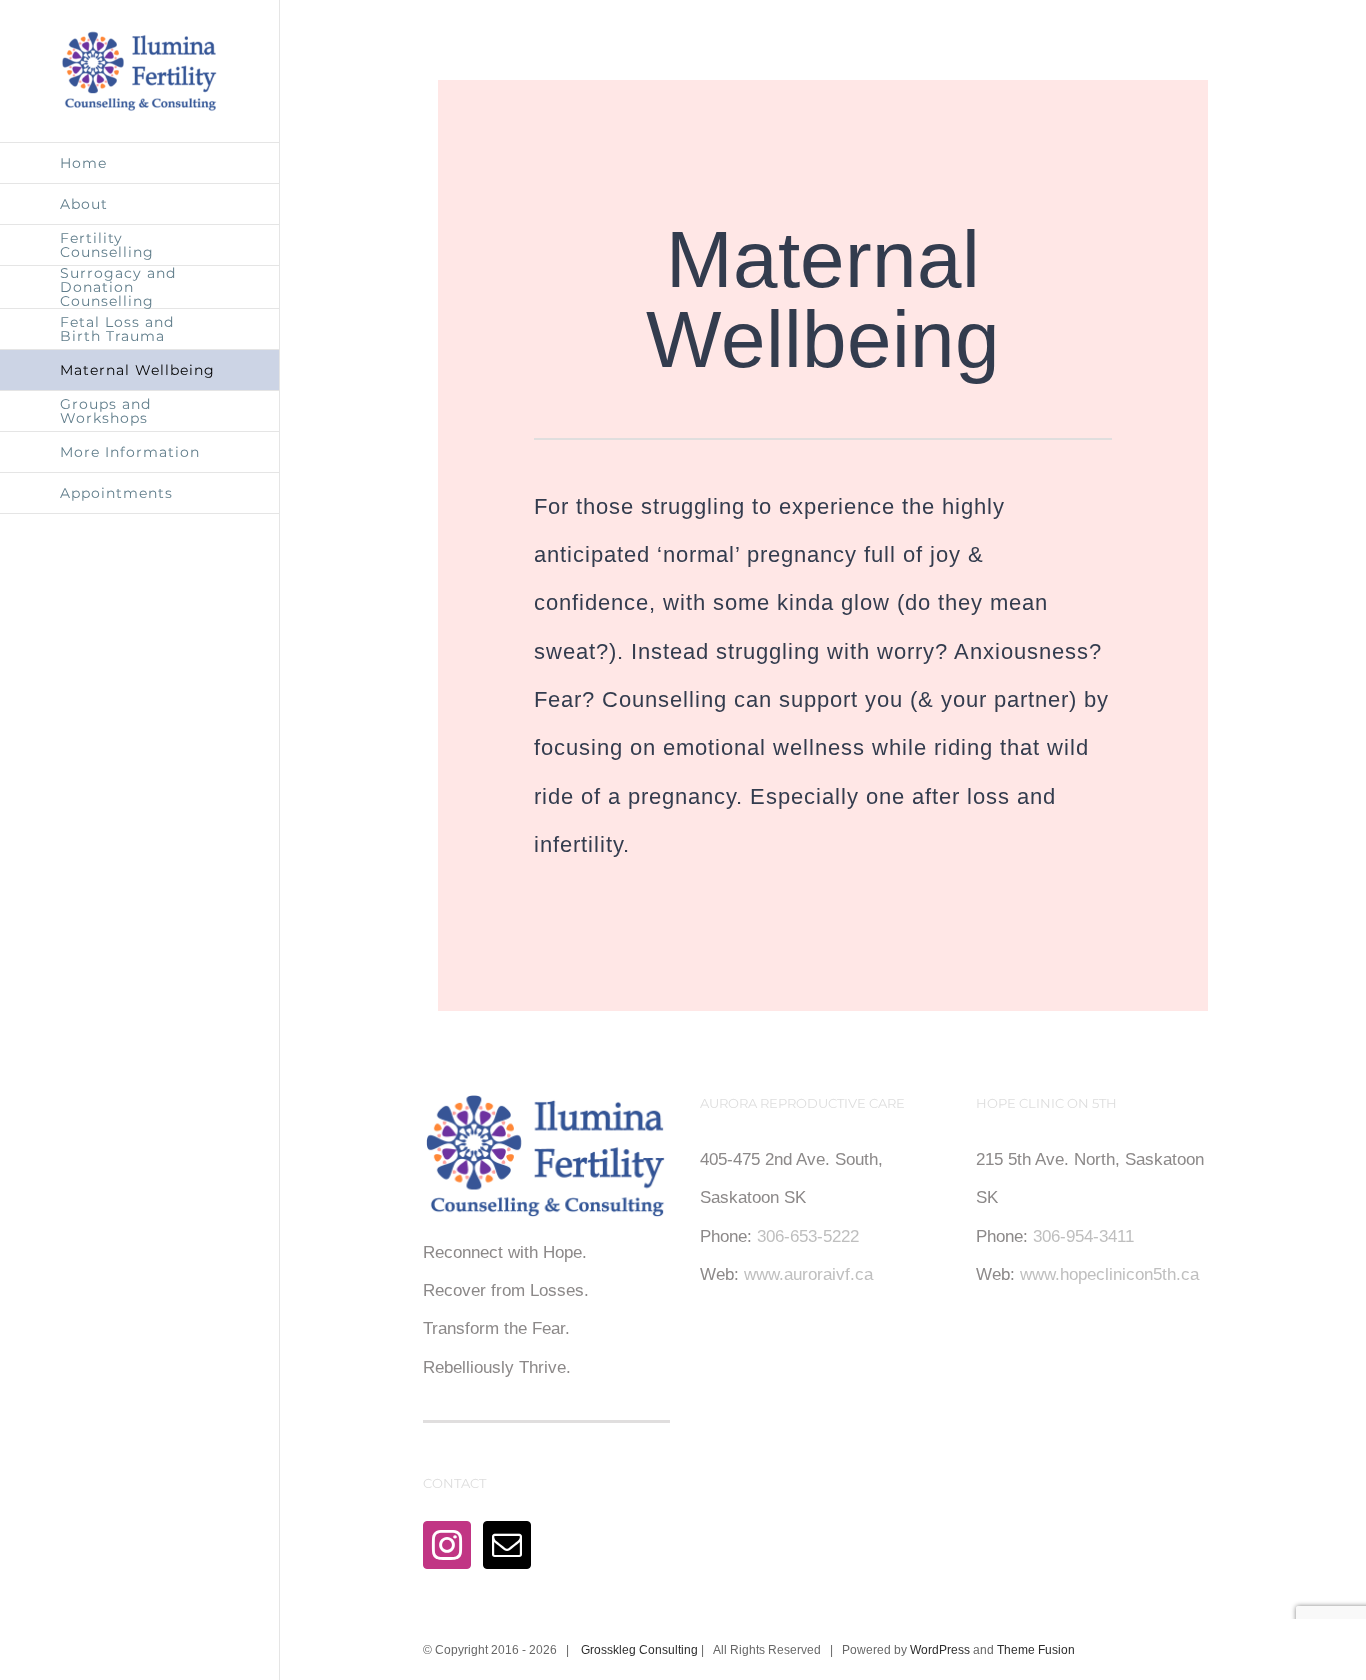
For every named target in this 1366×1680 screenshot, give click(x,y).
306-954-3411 (1083, 1236)
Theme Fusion (1036, 1650)
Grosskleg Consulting (639, 1650)
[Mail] (507, 1545)
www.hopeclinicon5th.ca (1109, 1274)
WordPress (940, 1650)
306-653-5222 (808, 1236)
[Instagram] (447, 1545)
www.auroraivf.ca (808, 1274)
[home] (546, 1112)
